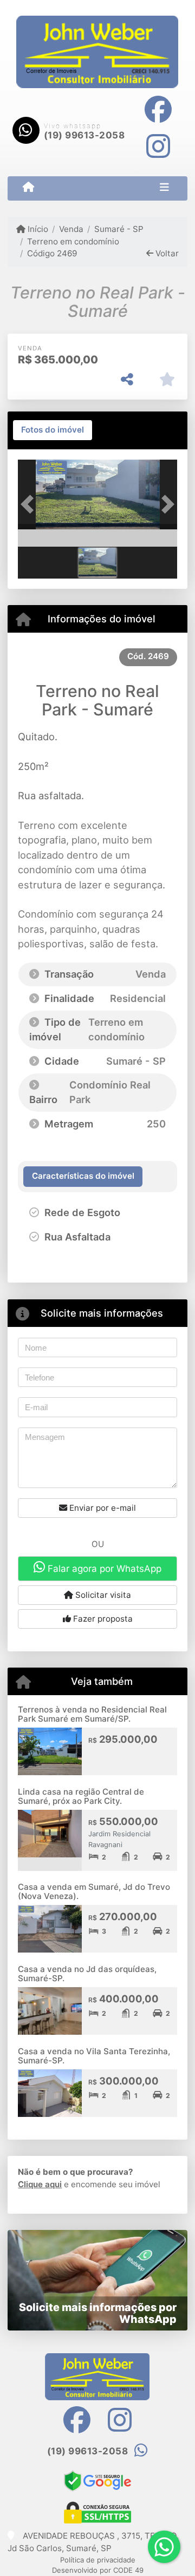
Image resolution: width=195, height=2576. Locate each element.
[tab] (53, 430)
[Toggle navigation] (164, 188)
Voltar (166, 253)
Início (37, 229)
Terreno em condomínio (73, 241)
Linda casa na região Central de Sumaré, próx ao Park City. (81, 1796)
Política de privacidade (98, 2560)
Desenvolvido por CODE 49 (98, 2570)
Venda (71, 229)
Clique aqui (40, 2184)
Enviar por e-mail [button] (102, 1508)
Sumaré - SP (119, 229)
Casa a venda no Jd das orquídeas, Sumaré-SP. (87, 1974)
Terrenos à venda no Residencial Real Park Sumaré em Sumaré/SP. (92, 1714)
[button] (30, 504)
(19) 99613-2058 (84, 135)
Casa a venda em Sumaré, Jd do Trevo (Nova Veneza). (94, 1891)
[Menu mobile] (28, 188)
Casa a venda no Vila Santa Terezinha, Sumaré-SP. (94, 2056)
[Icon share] (158, 109)
